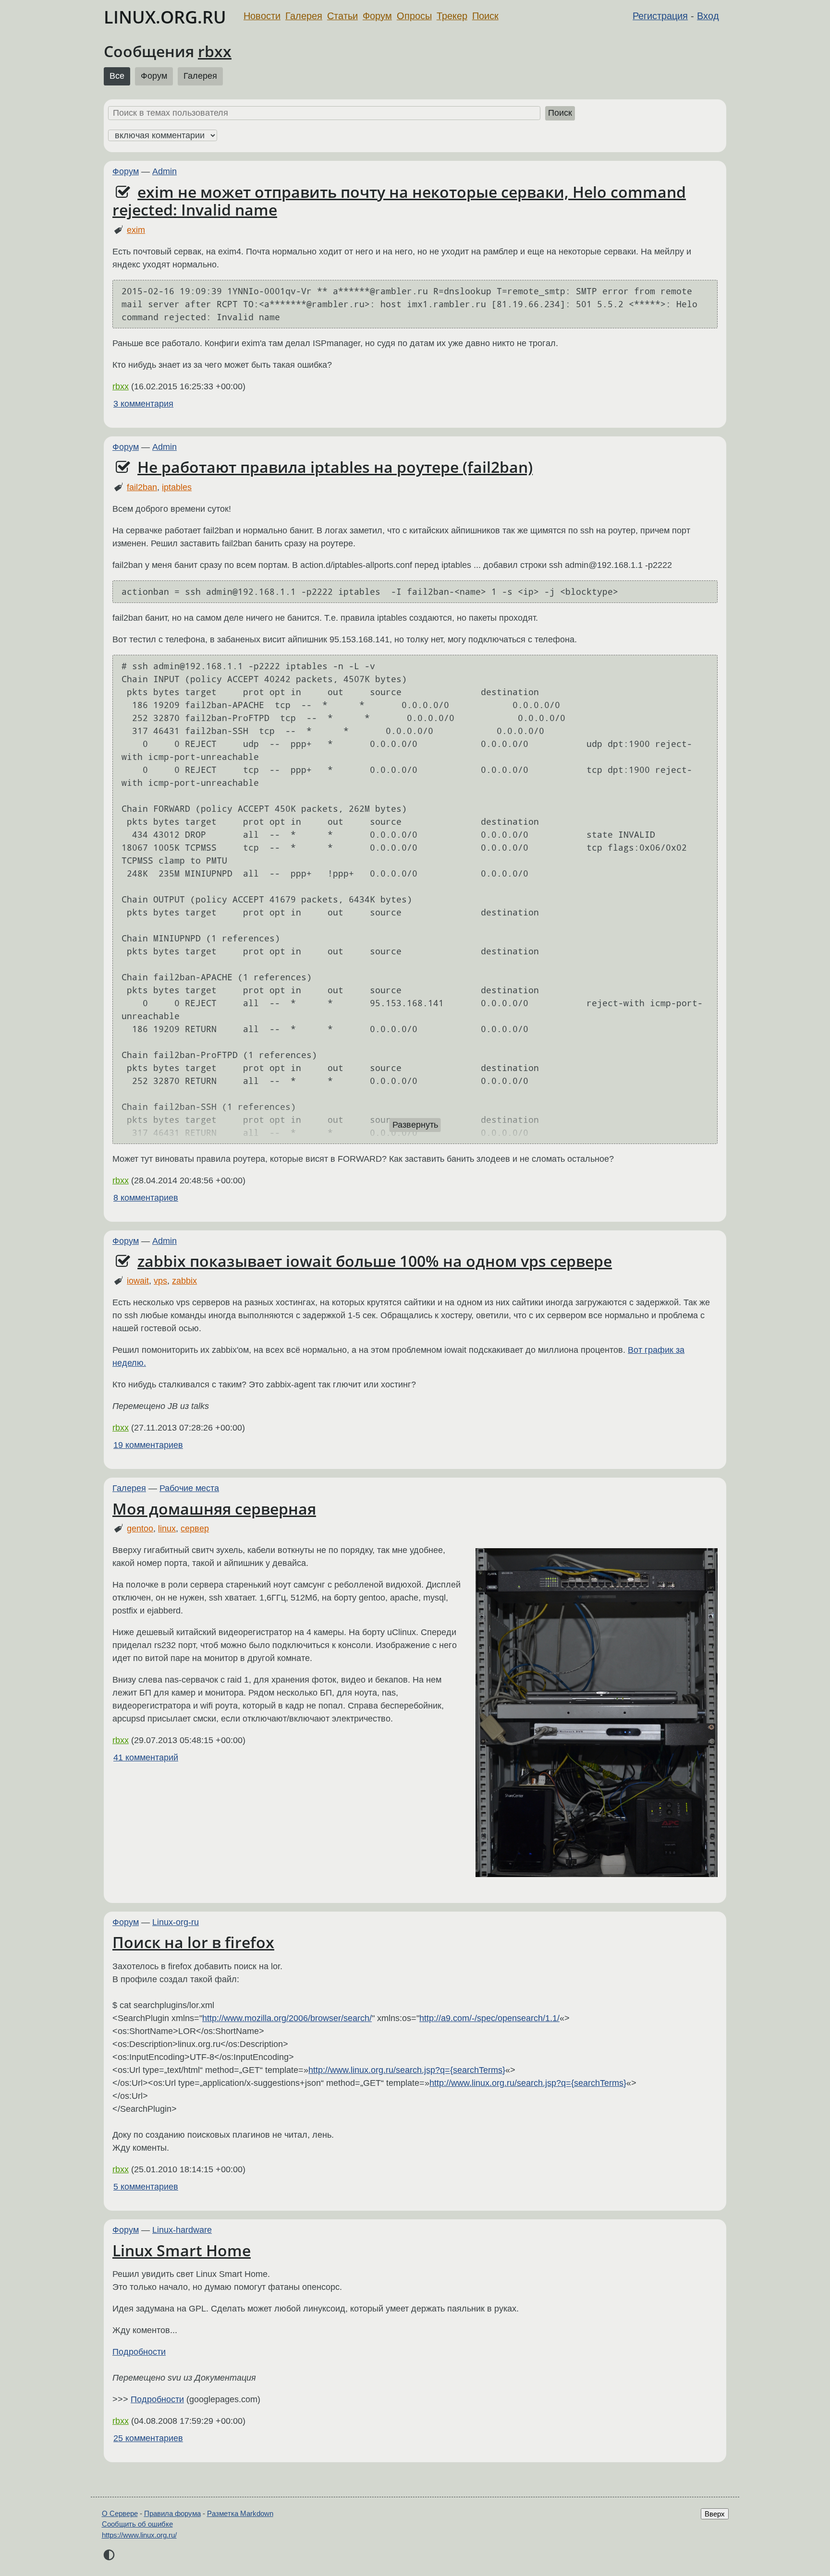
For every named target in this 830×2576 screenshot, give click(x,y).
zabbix (184, 1281)
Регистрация (660, 16)
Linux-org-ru (176, 1922)
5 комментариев (146, 2187)
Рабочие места (189, 1488)
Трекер (452, 16)
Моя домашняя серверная (214, 1509)
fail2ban (142, 487)
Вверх (715, 2514)
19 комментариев (148, 1445)
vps (160, 1281)
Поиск (485, 16)
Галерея (304, 16)
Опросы (414, 16)
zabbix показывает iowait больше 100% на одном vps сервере (375, 1261)
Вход (708, 16)
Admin (165, 171)
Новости (262, 16)
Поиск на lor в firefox (193, 1942)
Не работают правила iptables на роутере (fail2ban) (335, 467)
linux (167, 1529)
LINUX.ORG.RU (165, 17)
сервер (195, 1529)
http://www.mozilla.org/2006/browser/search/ (287, 2018)
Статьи (342, 16)
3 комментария (143, 404)
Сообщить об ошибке (137, 2524)
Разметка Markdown (240, 2513)
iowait (138, 1281)
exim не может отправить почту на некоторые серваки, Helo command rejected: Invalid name (399, 201)
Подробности (139, 2352)
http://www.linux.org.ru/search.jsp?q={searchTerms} (407, 2070)
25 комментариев (148, 2438)
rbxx (215, 51)
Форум (377, 16)
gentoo (140, 1529)
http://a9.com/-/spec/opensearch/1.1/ (489, 2018)
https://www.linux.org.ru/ (139, 2535)
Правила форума (172, 2513)
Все (117, 76)
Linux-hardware (182, 2230)
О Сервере (120, 2513)
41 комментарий (146, 1757)
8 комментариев (146, 1198)
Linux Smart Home (182, 2250)
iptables (177, 487)
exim (136, 230)
